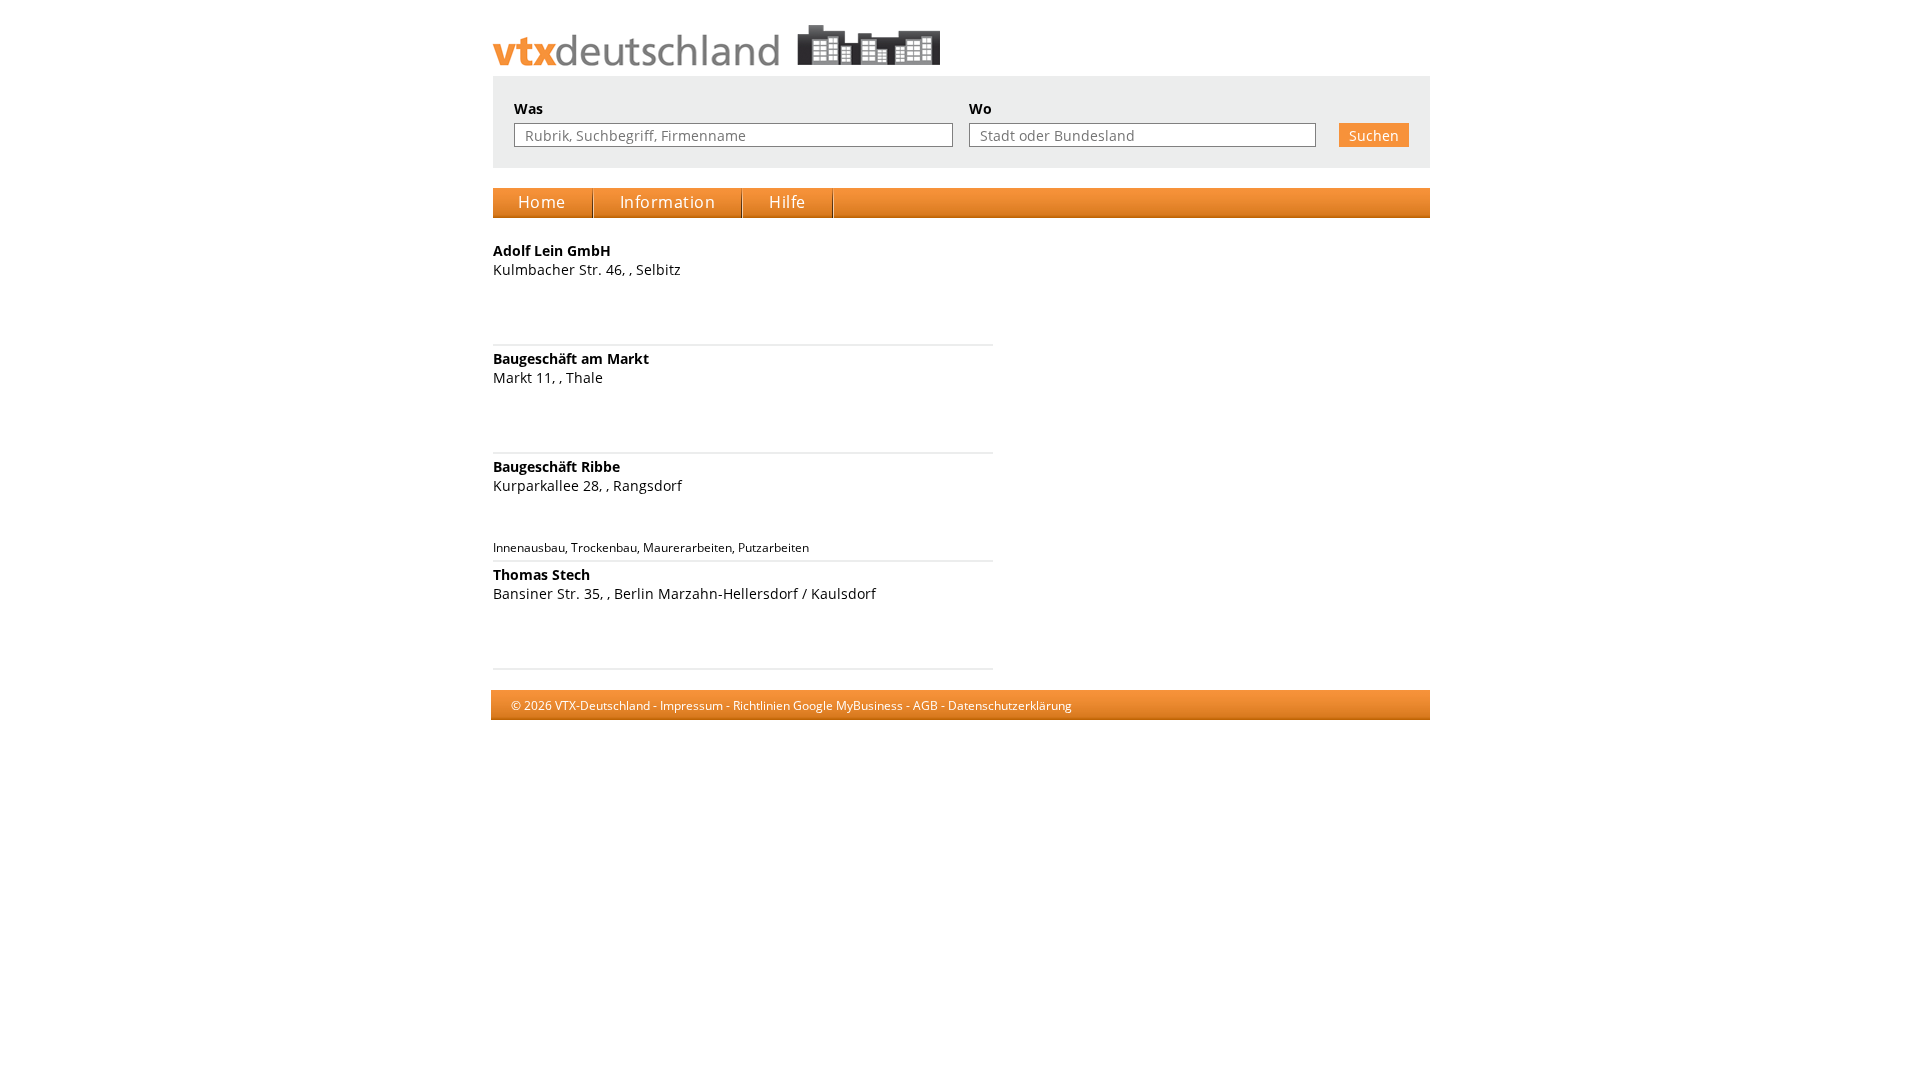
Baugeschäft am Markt (571, 358)
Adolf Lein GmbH (552, 250)
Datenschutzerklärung (1010, 705)
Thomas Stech (541, 574)
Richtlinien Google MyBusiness (818, 705)
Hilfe (787, 202)
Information (668, 202)
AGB (925, 705)
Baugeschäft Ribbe (556, 466)
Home (542, 202)
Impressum (691, 705)
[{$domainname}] (960, 45)
